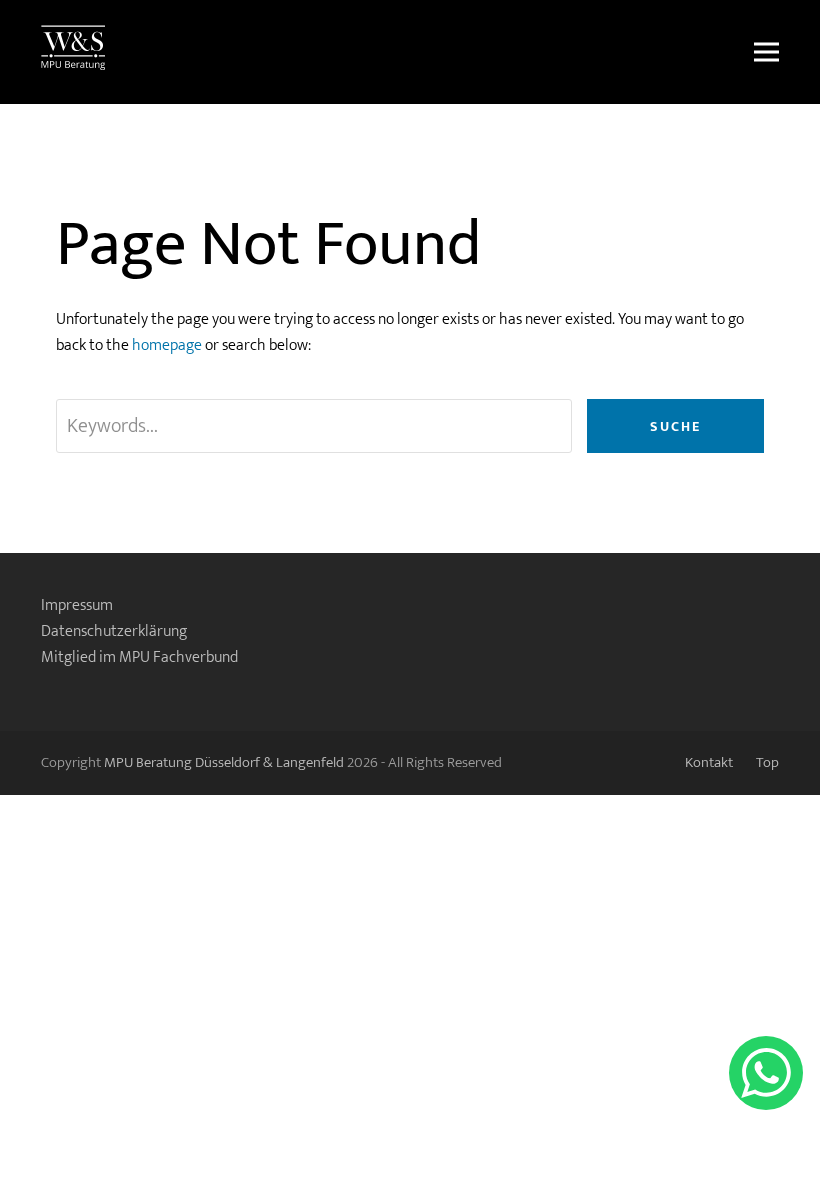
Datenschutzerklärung (114, 631)
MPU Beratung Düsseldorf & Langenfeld (224, 762)
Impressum (77, 605)
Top (767, 762)
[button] (766, 52)
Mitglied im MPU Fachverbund (139, 657)
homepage (167, 345)
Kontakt (709, 762)
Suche (675, 426)
